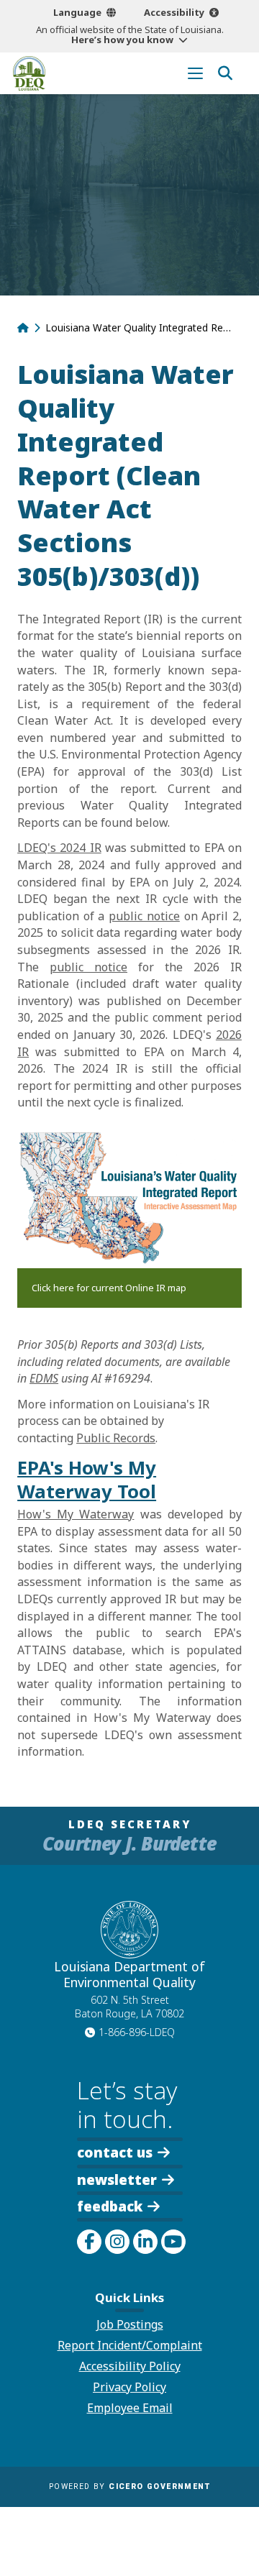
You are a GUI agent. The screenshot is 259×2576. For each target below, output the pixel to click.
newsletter (117, 2178)
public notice (144, 916)
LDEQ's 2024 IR (59, 848)
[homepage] (29, 73)
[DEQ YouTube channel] (173, 2242)
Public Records (116, 1438)
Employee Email (130, 2408)
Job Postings (130, 2324)
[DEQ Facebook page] (89, 2242)
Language (77, 12)
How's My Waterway (76, 1514)
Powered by (129, 2486)
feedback (110, 2206)
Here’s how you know (122, 40)
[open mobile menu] (195, 73)
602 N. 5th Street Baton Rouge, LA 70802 (129, 2007)
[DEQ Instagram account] (117, 2242)
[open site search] (225, 73)
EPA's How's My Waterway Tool (87, 1480)
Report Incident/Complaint (130, 2345)
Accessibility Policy (130, 2366)
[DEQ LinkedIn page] (145, 2242)
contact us (115, 2151)
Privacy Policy (129, 2387)
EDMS (44, 1378)
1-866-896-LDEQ (137, 2032)
